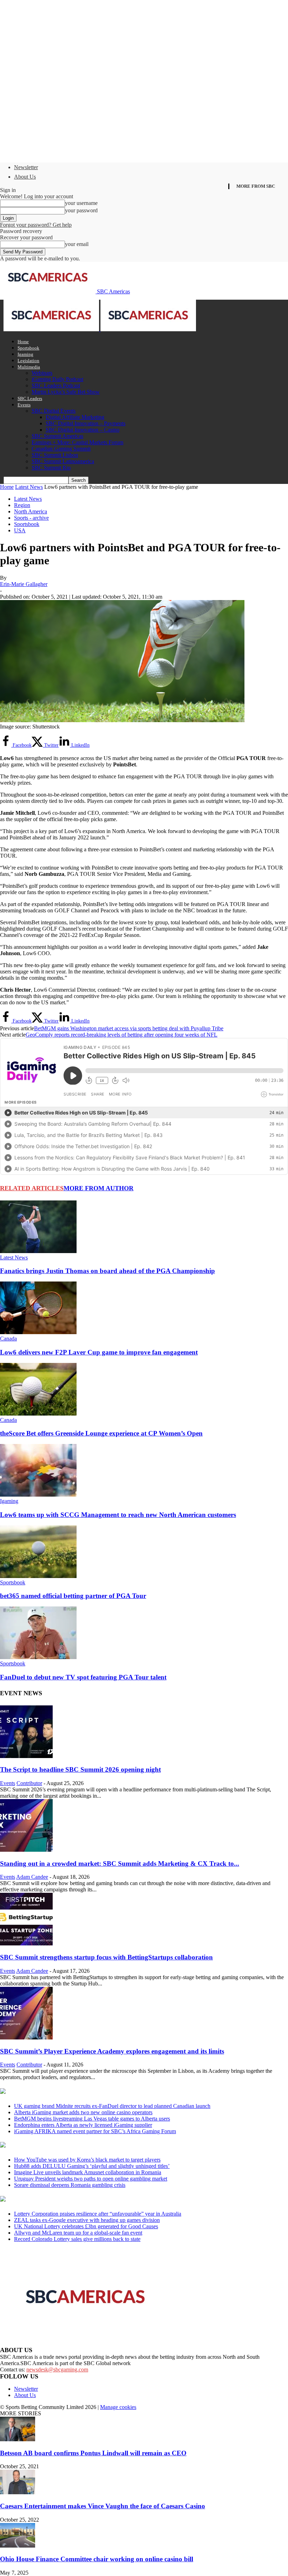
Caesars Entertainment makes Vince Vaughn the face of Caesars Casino (103, 2506)
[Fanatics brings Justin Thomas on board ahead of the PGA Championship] (38, 1251)
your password (81, 210)
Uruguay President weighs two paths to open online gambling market (91, 2179)
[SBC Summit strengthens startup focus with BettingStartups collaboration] (26, 1943)
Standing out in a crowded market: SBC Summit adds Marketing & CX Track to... (120, 1863)
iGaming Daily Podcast (57, 379)
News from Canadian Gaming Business (88, 2092)
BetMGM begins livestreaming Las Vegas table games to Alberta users (92, 2119)
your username (81, 203)
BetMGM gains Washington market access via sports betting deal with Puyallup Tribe (129, 1028)
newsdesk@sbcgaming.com (57, 2369)
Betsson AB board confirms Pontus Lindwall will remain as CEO (93, 2453)
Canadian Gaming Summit (61, 449)
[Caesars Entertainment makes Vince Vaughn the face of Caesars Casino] (18, 2492)
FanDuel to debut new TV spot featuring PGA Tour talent (83, 1677)
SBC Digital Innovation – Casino (83, 430)
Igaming (25, 354)
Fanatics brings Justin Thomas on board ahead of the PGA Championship (107, 1271)
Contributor (29, 1783)
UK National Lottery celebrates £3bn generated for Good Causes (86, 2226)
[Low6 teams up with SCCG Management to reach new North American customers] (38, 1495)
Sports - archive (31, 518)
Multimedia (29, 367)
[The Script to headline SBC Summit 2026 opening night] (26, 1756)
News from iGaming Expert (68, 2145)
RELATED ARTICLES (32, 1188)
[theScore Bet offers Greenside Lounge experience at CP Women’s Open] (38, 1414)
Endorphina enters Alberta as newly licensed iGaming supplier (83, 2125)
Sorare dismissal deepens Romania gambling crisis (70, 2185)
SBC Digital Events (54, 411)
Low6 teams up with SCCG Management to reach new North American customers (118, 1515)
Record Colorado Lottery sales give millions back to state (77, 2239)
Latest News (29, 487)
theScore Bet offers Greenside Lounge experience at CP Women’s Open (101, 1433)
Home (23, 342)
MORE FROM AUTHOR (99, 1188)
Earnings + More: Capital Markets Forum (77, 442)
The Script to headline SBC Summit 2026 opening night (80, 1769)
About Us (25, 177)
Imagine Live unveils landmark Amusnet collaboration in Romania (88, 2172)
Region (22, 505)
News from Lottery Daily (66, 2199)
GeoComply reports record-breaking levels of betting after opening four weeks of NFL (122, 1035)
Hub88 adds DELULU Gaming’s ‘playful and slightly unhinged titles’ (92, 2166)
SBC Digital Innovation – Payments (86, 423)
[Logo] (52, 329)
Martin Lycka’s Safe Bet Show (66, 392)
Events (24, 405)
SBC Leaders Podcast (56, 385)
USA (20, 530)
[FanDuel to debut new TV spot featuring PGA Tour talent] (38, 1657)
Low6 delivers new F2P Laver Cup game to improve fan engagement (99, 1352)
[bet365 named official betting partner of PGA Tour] (38, 1576)
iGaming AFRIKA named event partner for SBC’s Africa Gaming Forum (95, 2131)
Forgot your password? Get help (36, 225)
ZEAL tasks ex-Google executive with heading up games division (87, 2220)
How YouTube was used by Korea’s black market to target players (87, 2160)
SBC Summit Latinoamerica (63, 461)
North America (31, 511)
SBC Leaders (30, 398)
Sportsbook (28, 348)
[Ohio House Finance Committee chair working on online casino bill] (18, 2546)
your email (77, 244)
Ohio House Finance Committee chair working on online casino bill (97, 2559)
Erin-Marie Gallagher (24, 584)
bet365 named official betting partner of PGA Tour (73, 1596)
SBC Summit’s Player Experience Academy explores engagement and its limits (112, 2051)
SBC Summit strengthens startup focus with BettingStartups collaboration (106, 1957)
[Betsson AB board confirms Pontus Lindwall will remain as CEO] (18, 2439)
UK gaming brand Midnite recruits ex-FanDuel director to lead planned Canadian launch (112, 2106)
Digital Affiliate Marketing (75, 417)
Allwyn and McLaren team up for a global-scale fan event (78, 2233)
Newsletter (26, 167)
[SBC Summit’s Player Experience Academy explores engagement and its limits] (26, 2038)
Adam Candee (32, 1877)
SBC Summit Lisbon (55, 455)
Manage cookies (118, 2407)
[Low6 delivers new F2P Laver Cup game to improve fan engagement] (38, 1332)
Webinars (42, 373)
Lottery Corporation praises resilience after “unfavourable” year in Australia (98, 2214)
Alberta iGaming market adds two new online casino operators (83, 2112)
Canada (8, 1339)
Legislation (28, 361)
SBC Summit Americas (57, 436)
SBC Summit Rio (51, 468)
